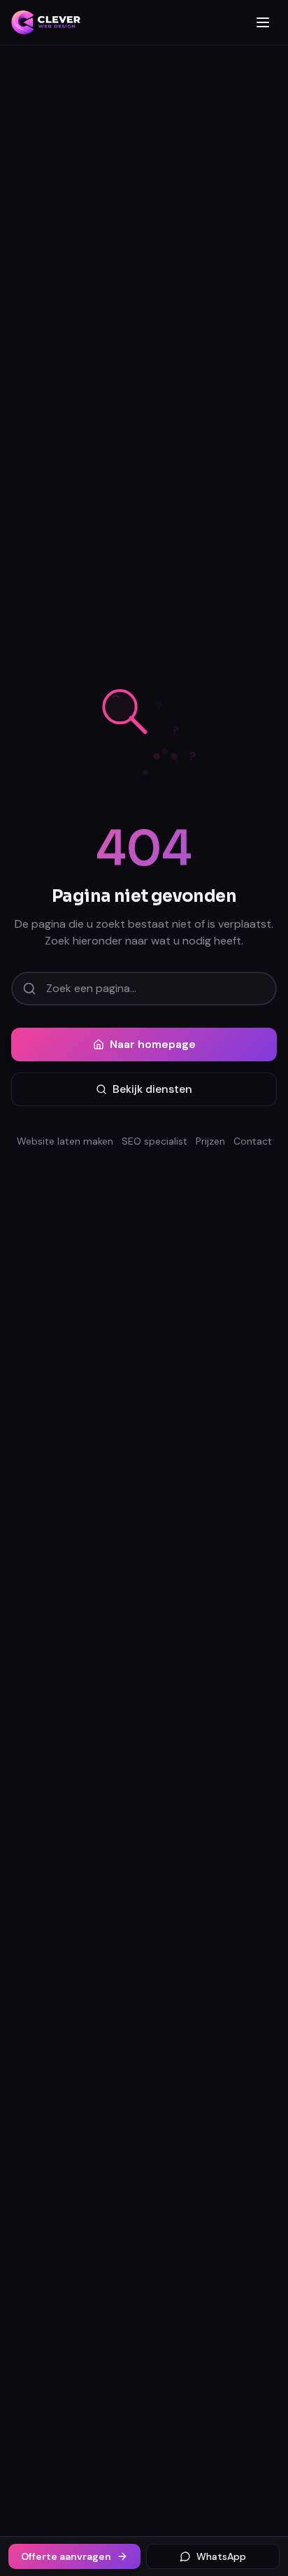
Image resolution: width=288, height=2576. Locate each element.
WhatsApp (221, 2556)
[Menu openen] (263, 22)
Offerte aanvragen (66, 2556)
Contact (253, 1141)
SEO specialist (154, 1141)
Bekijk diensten (152, 1089)
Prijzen (210, 1141)
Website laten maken (65, 1141)
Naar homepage (153, 1044)
